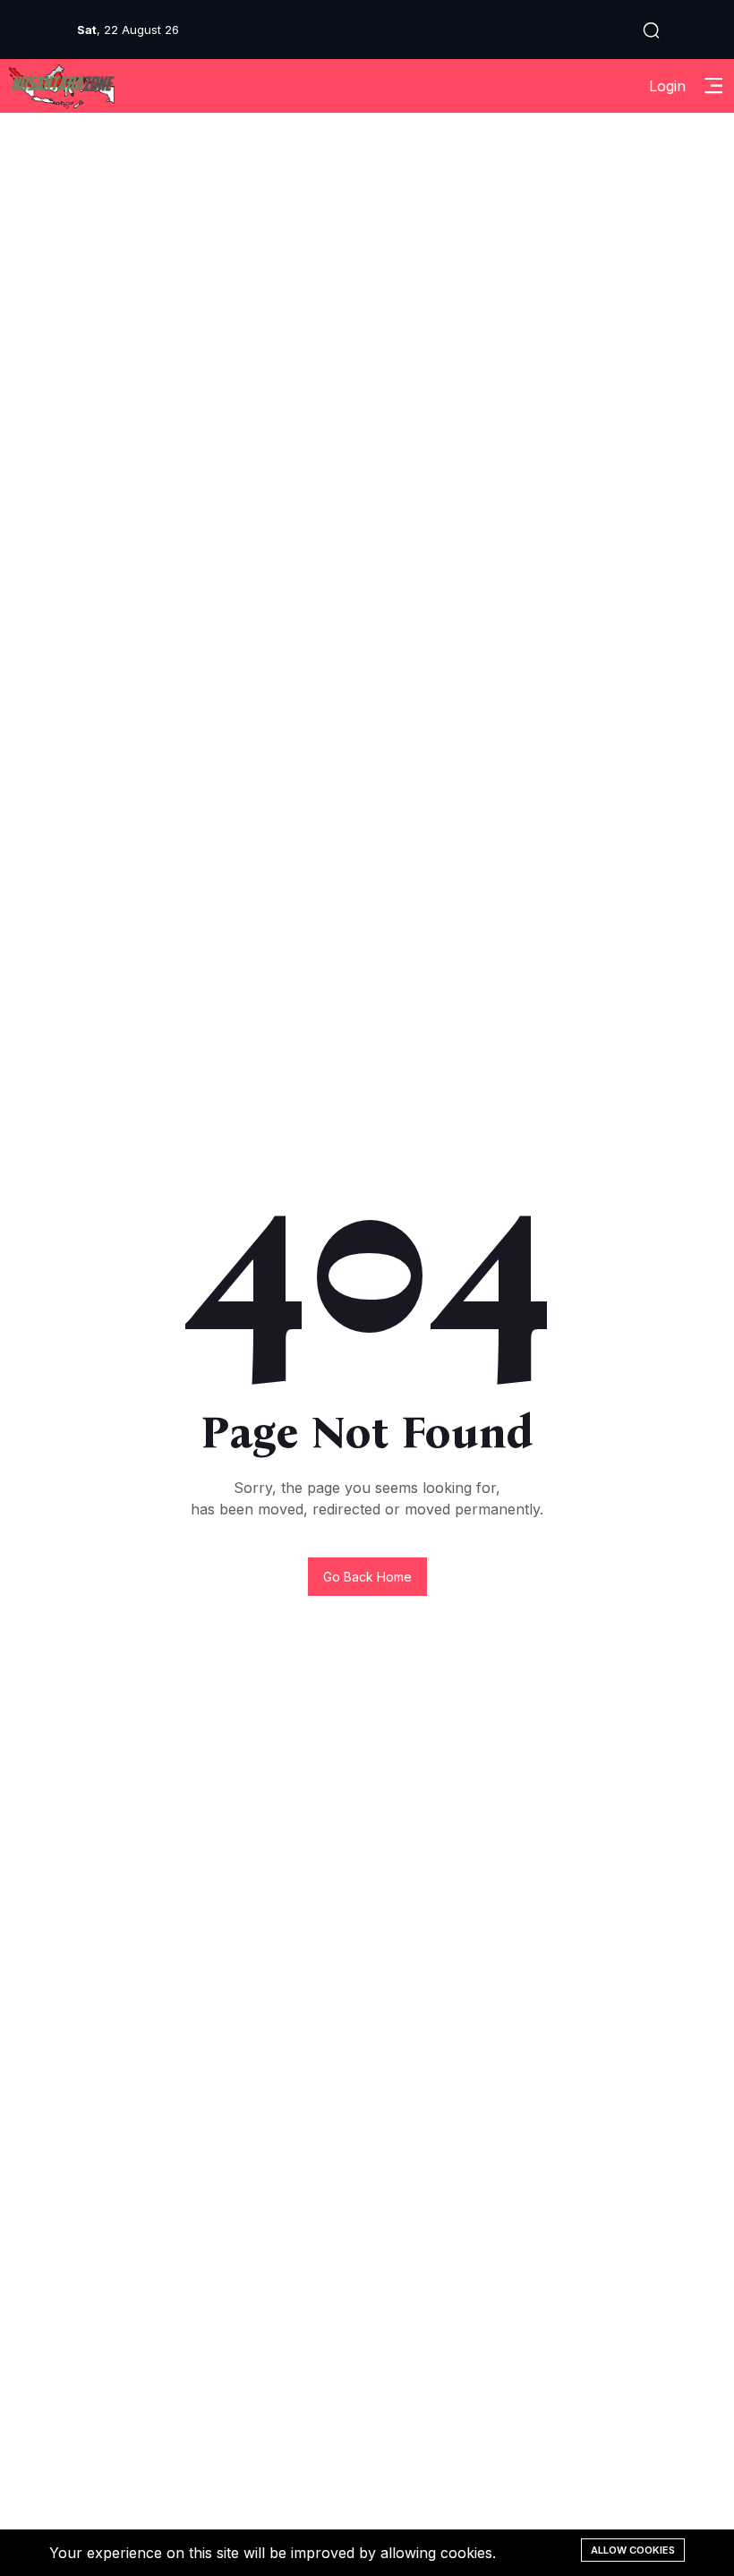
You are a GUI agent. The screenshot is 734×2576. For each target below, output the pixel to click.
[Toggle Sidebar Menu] (713, 86)
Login (667, 86)
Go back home (367, 1577)
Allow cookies (633, 2550)
